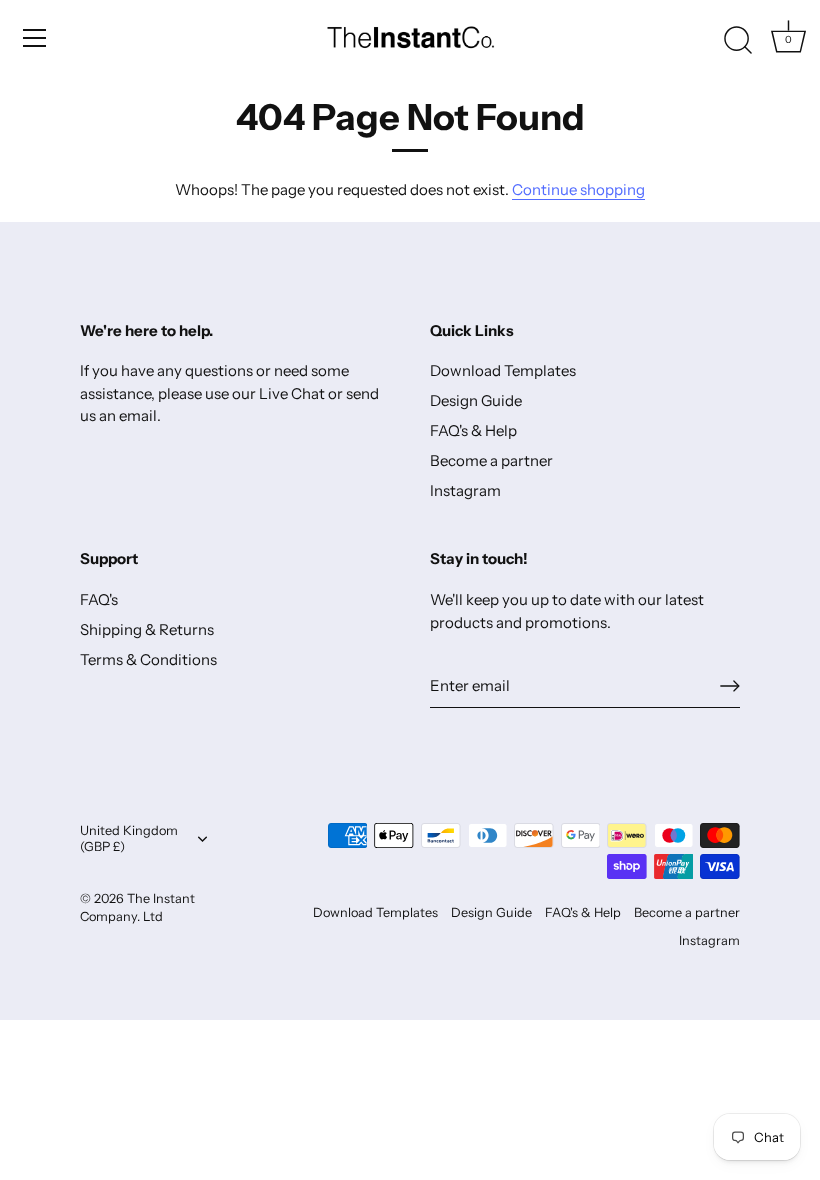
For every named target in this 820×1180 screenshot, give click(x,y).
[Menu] (35, 38)
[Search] (738, 41)
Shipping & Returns (147, 629)
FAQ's (99, 599)
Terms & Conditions (148, 659)
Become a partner (491, 460)
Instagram (465, 490)
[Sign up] (730, 686)
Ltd (153, 916)
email (138, 415)
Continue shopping (578, 189)
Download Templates (503, 370)
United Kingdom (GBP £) (129, 838)
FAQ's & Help (473, 430)
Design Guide (476, 400)
